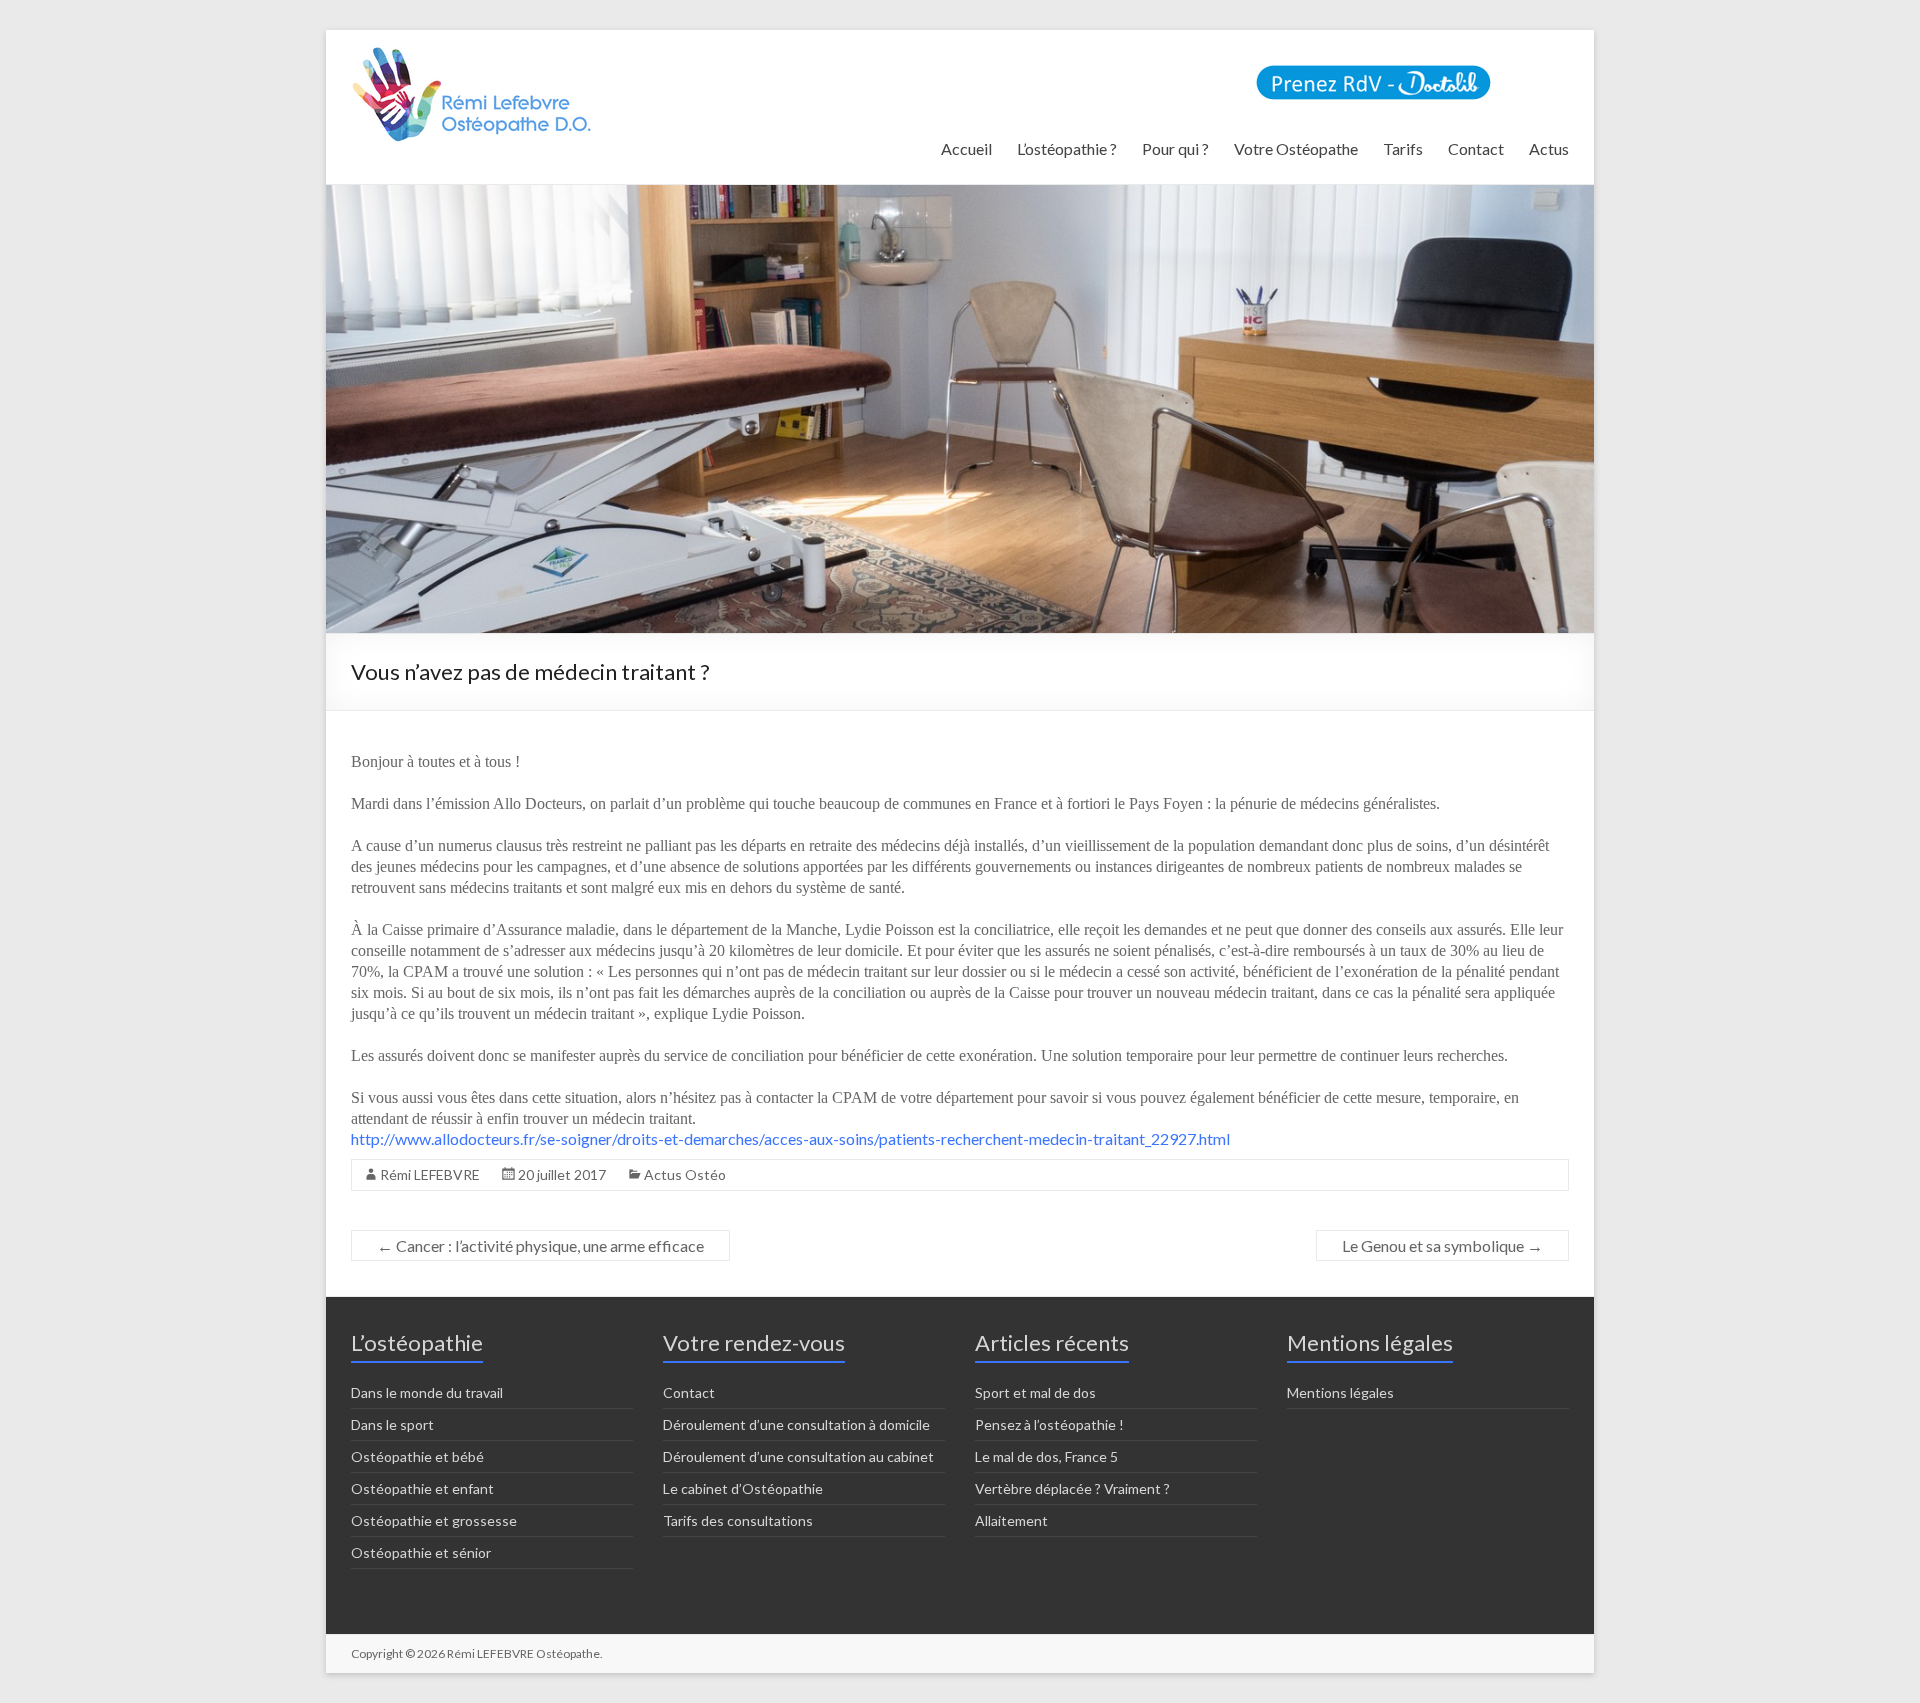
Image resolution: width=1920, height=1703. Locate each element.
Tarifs (1403, 148)
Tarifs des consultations (738, 1520)
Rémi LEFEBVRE (430, 1174)
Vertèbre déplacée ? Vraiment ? (1072, 1488)
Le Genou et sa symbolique (1442, 1245)
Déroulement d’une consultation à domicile (796, 1424)
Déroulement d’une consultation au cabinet (798, 1456)
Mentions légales (1340, 1392)
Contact (1476, 148)
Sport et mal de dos (1035, 1392)
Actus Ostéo (685, 1174)
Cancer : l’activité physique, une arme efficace (540, 1245)
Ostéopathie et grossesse (434, 1520)
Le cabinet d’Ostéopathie (743, 1488)
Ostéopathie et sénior (421, 1552)
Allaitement (1011, 1520)
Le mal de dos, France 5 (1046, 1456)
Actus (1549, 148)
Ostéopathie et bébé (417, 1456)
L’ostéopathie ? (1067, 148)
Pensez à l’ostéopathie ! (1049, 1424)
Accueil (966, 148)
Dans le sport (392, 1424)
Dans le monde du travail (427, 1392)
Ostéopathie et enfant (422, 1488)
